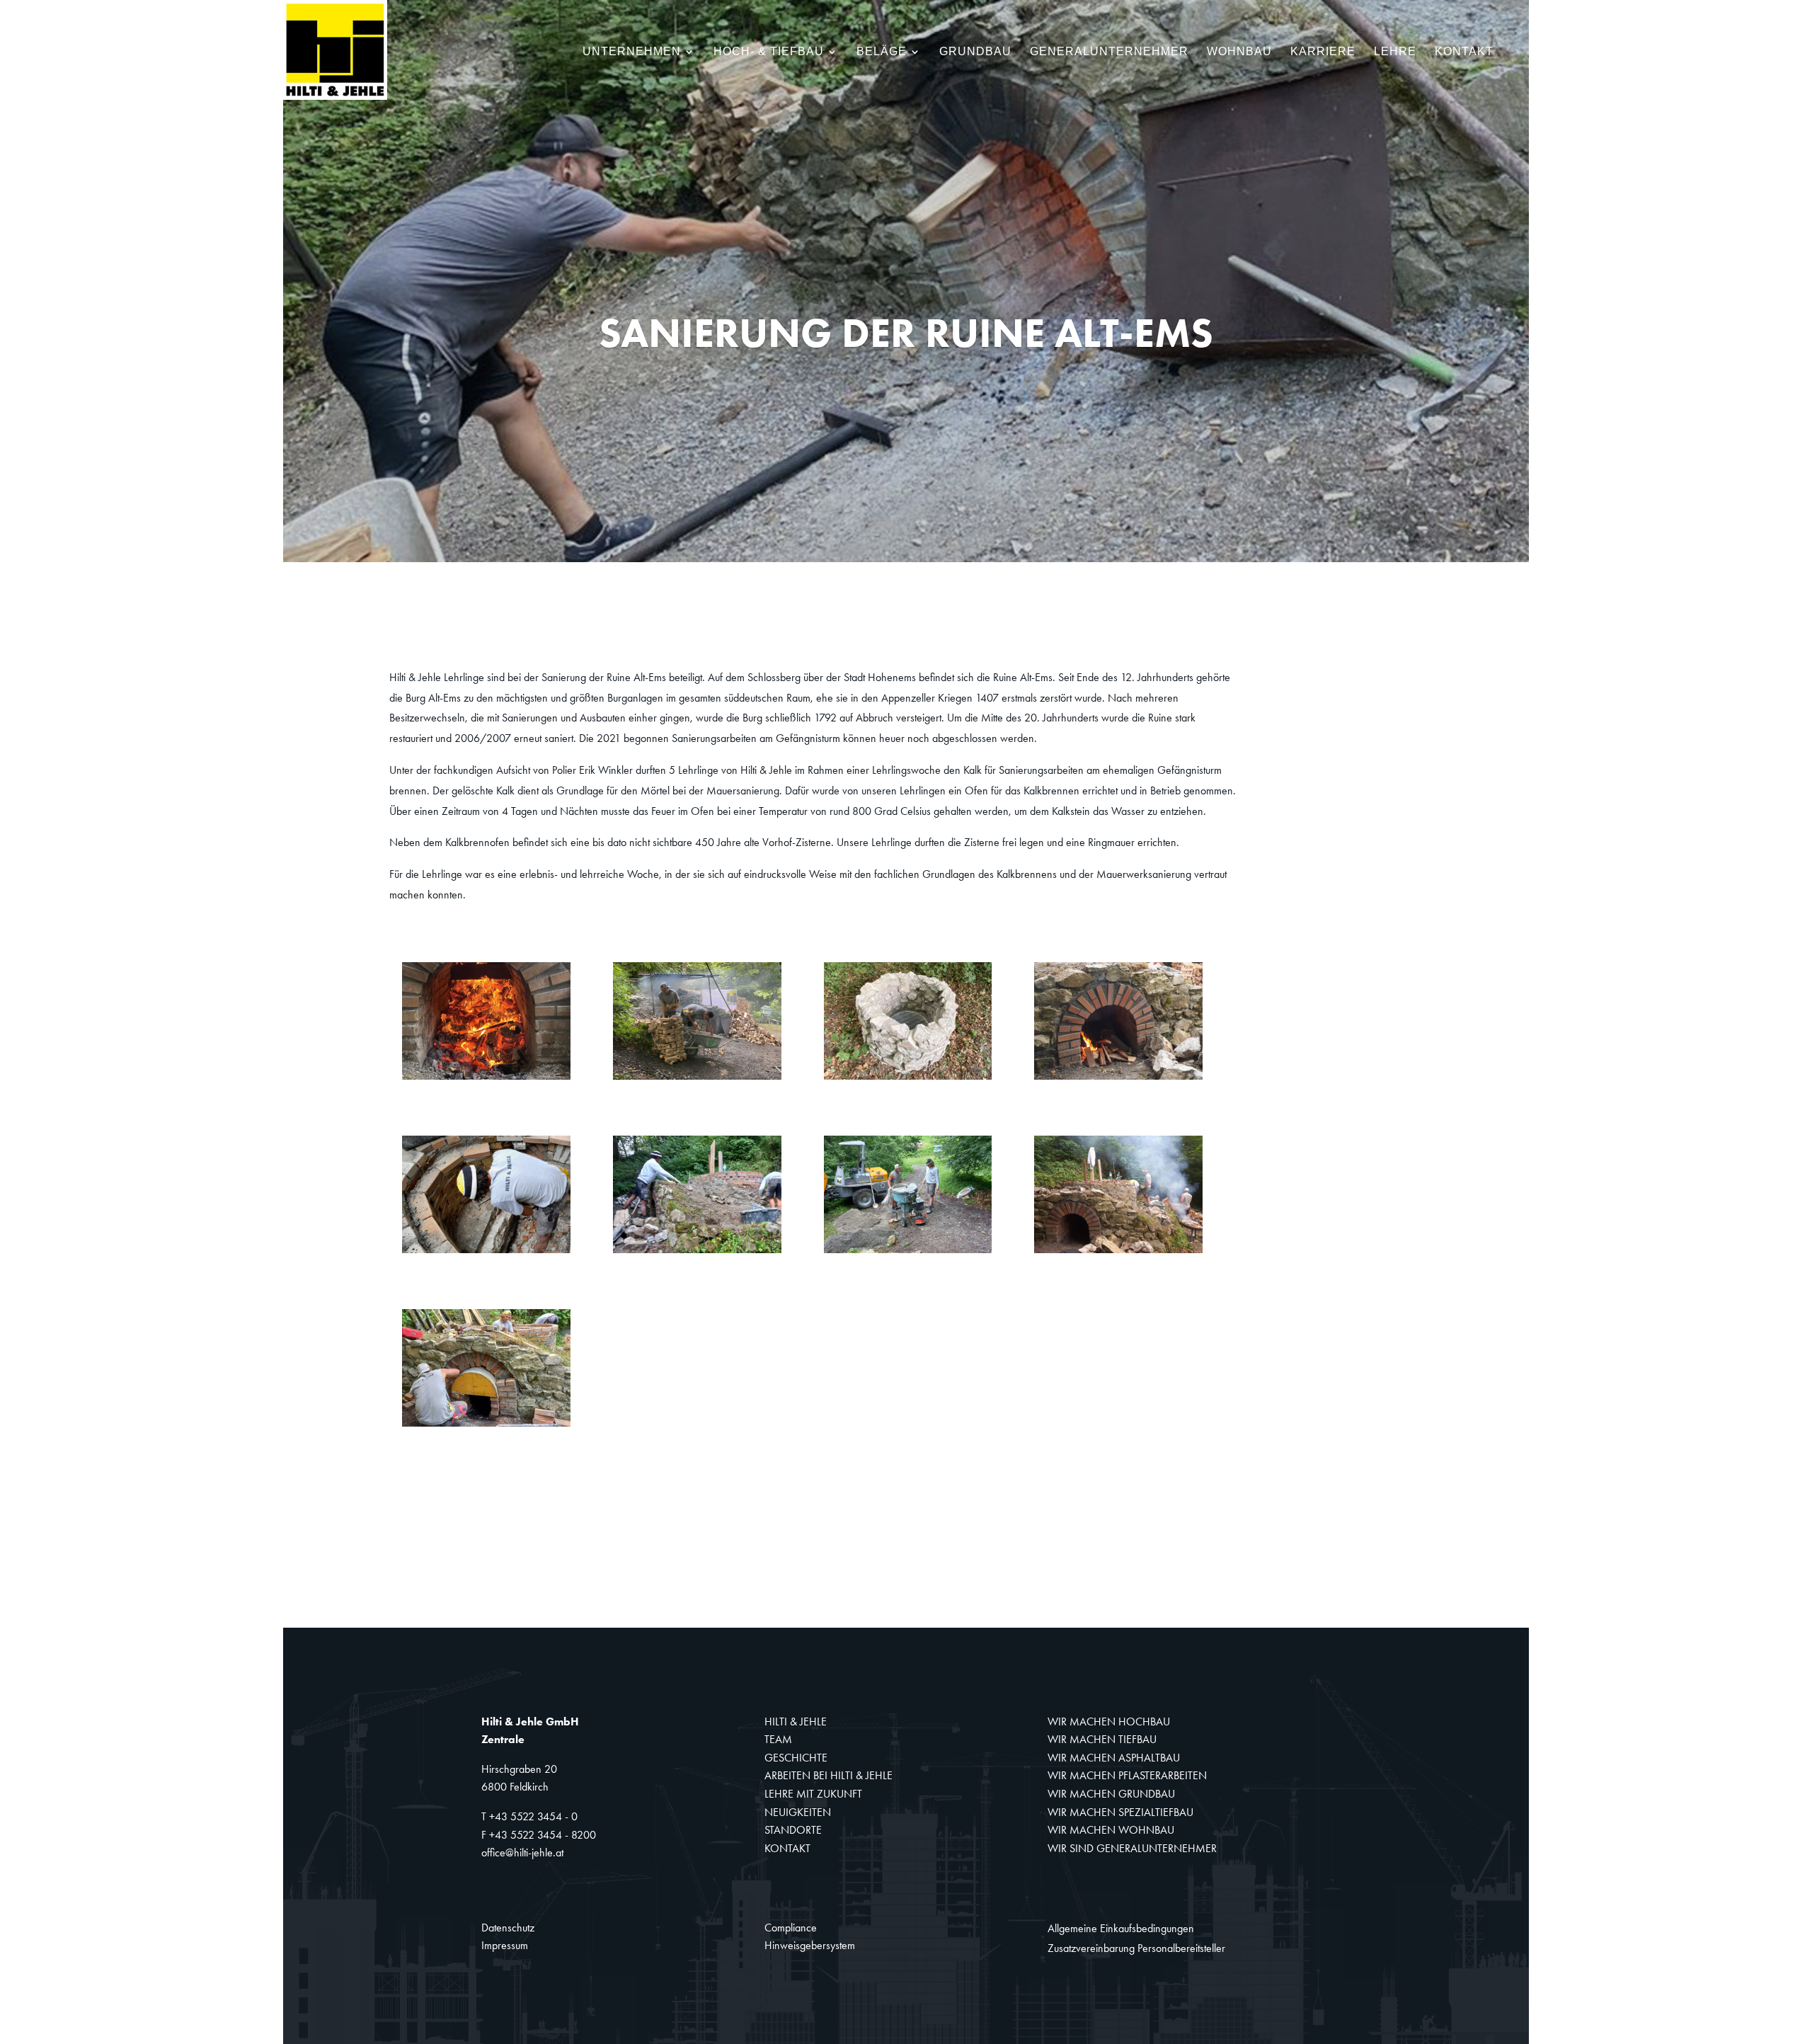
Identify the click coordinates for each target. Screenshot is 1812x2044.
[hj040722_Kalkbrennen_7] (908, 1253)
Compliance (791, 1928)
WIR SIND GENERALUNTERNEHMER (1132, 1848)
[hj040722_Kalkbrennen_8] (1118, 1253)
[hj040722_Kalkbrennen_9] (486, 1426)
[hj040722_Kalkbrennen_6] (697, 1253)
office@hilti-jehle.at (522, 1852)
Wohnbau (1239, 52)
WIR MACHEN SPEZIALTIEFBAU (1120, 1812)
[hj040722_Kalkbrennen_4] (1118, 1079)
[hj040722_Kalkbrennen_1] (486, 1079)
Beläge (882, 52)
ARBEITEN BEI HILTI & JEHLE (828, 1775)
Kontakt (1464, 52)
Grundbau (975, 52)
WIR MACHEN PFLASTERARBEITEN (1127, 1775)
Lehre (1395, 52)
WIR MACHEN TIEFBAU (1102, 1739)
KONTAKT (787, 1848)
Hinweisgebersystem (810, 1945)
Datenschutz (508, 1928)
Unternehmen (632, 52)
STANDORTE (793, 1830)
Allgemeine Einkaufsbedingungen (1121, 1928)
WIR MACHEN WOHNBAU (1111, 1830)
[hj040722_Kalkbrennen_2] (697, 1079)
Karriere (1323, 52)
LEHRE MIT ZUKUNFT (813, 1794)
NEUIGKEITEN (798, 1812)
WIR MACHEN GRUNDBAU (1111, 1794)
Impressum (505, 1945)
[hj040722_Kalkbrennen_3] (908, 1079)
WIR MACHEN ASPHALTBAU (1114, 1758)
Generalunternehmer (1109, 52)
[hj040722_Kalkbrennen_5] (486, 1253)
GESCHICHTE (796, 1758)
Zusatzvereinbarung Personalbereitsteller (1136, 1948)
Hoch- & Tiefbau (769, 52)
